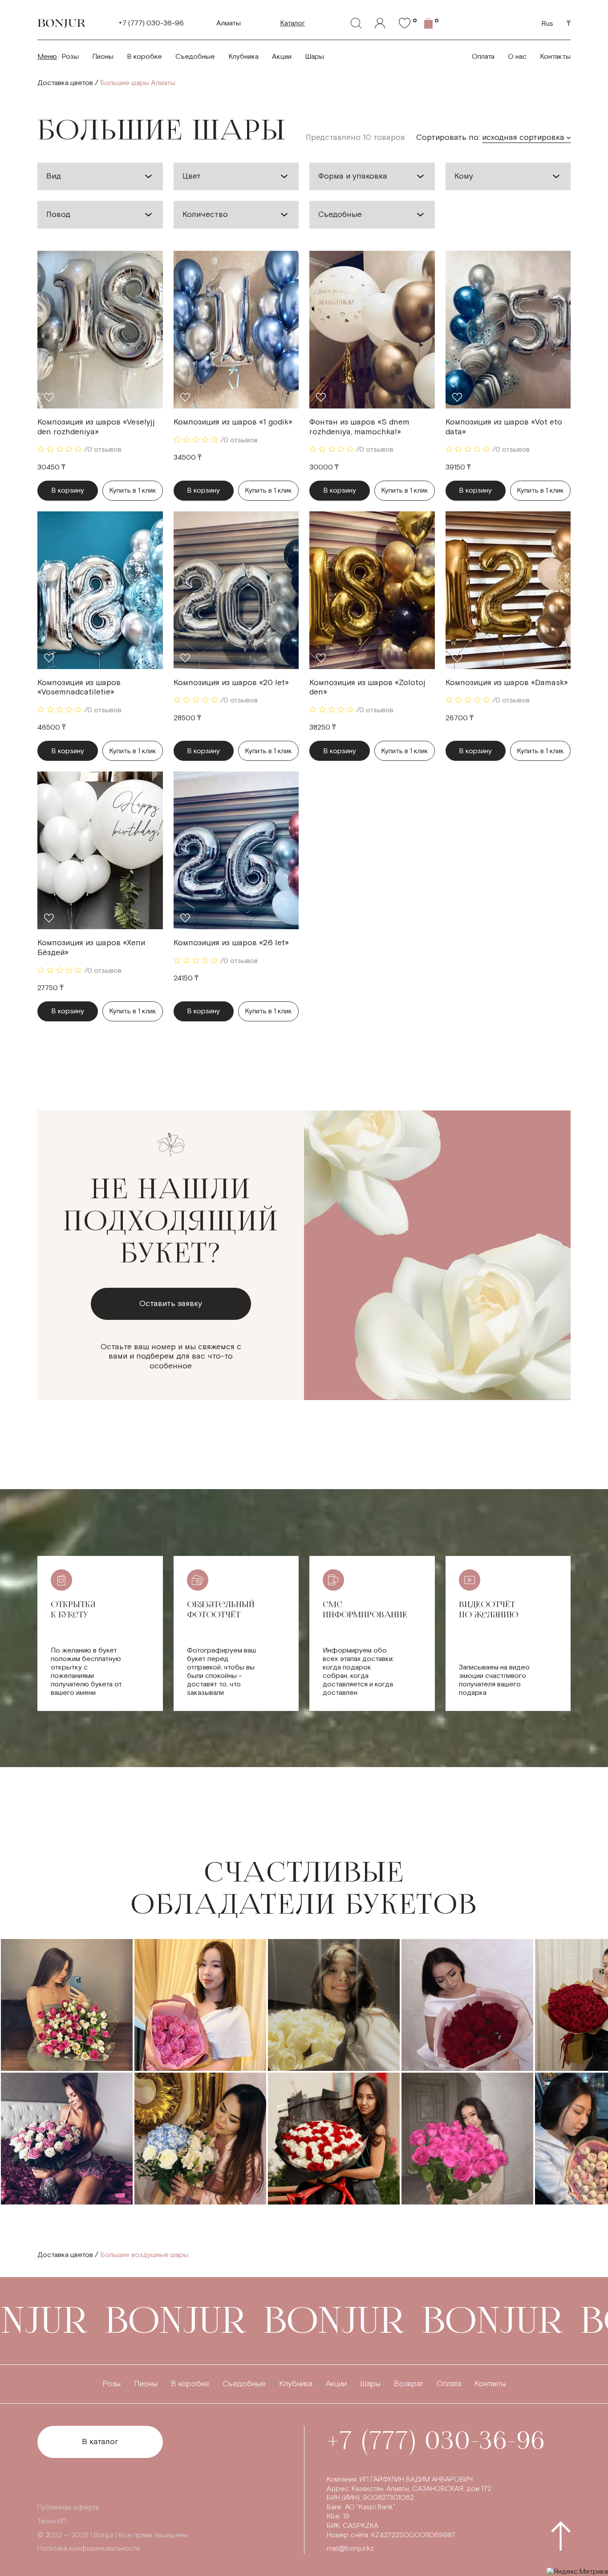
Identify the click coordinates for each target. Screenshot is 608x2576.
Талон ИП (52, 2521)
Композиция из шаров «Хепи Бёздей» (91, 948)
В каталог (100, 2442)
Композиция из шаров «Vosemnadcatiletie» (79, 688)
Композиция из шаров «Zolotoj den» (367, 688)
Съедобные (195, 57)
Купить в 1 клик (133, 491)
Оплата (483, 57)
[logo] (62, 23)
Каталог (292, 23)
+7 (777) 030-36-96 (151, 23)
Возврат (409, 2384)
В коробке (144, 57)
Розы (70, 57)
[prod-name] (100, 330)
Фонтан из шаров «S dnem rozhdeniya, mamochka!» (359, 427)
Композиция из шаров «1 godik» (233, 422)
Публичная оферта (68, 2508)
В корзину (68, 491)
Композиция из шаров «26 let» (231, 943)
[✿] (405, 23)
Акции (282, 57)
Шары (314, 57)
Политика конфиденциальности (89, 2549)
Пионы (103, 57)
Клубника (243, 57)
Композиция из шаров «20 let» (231, 683)
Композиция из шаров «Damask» (507, 683)
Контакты (555, 57)
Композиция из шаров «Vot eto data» (504, 427)
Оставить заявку (171, 1304)
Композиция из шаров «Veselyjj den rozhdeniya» (96, 427)
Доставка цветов (65, 83)
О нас (517, 57)
